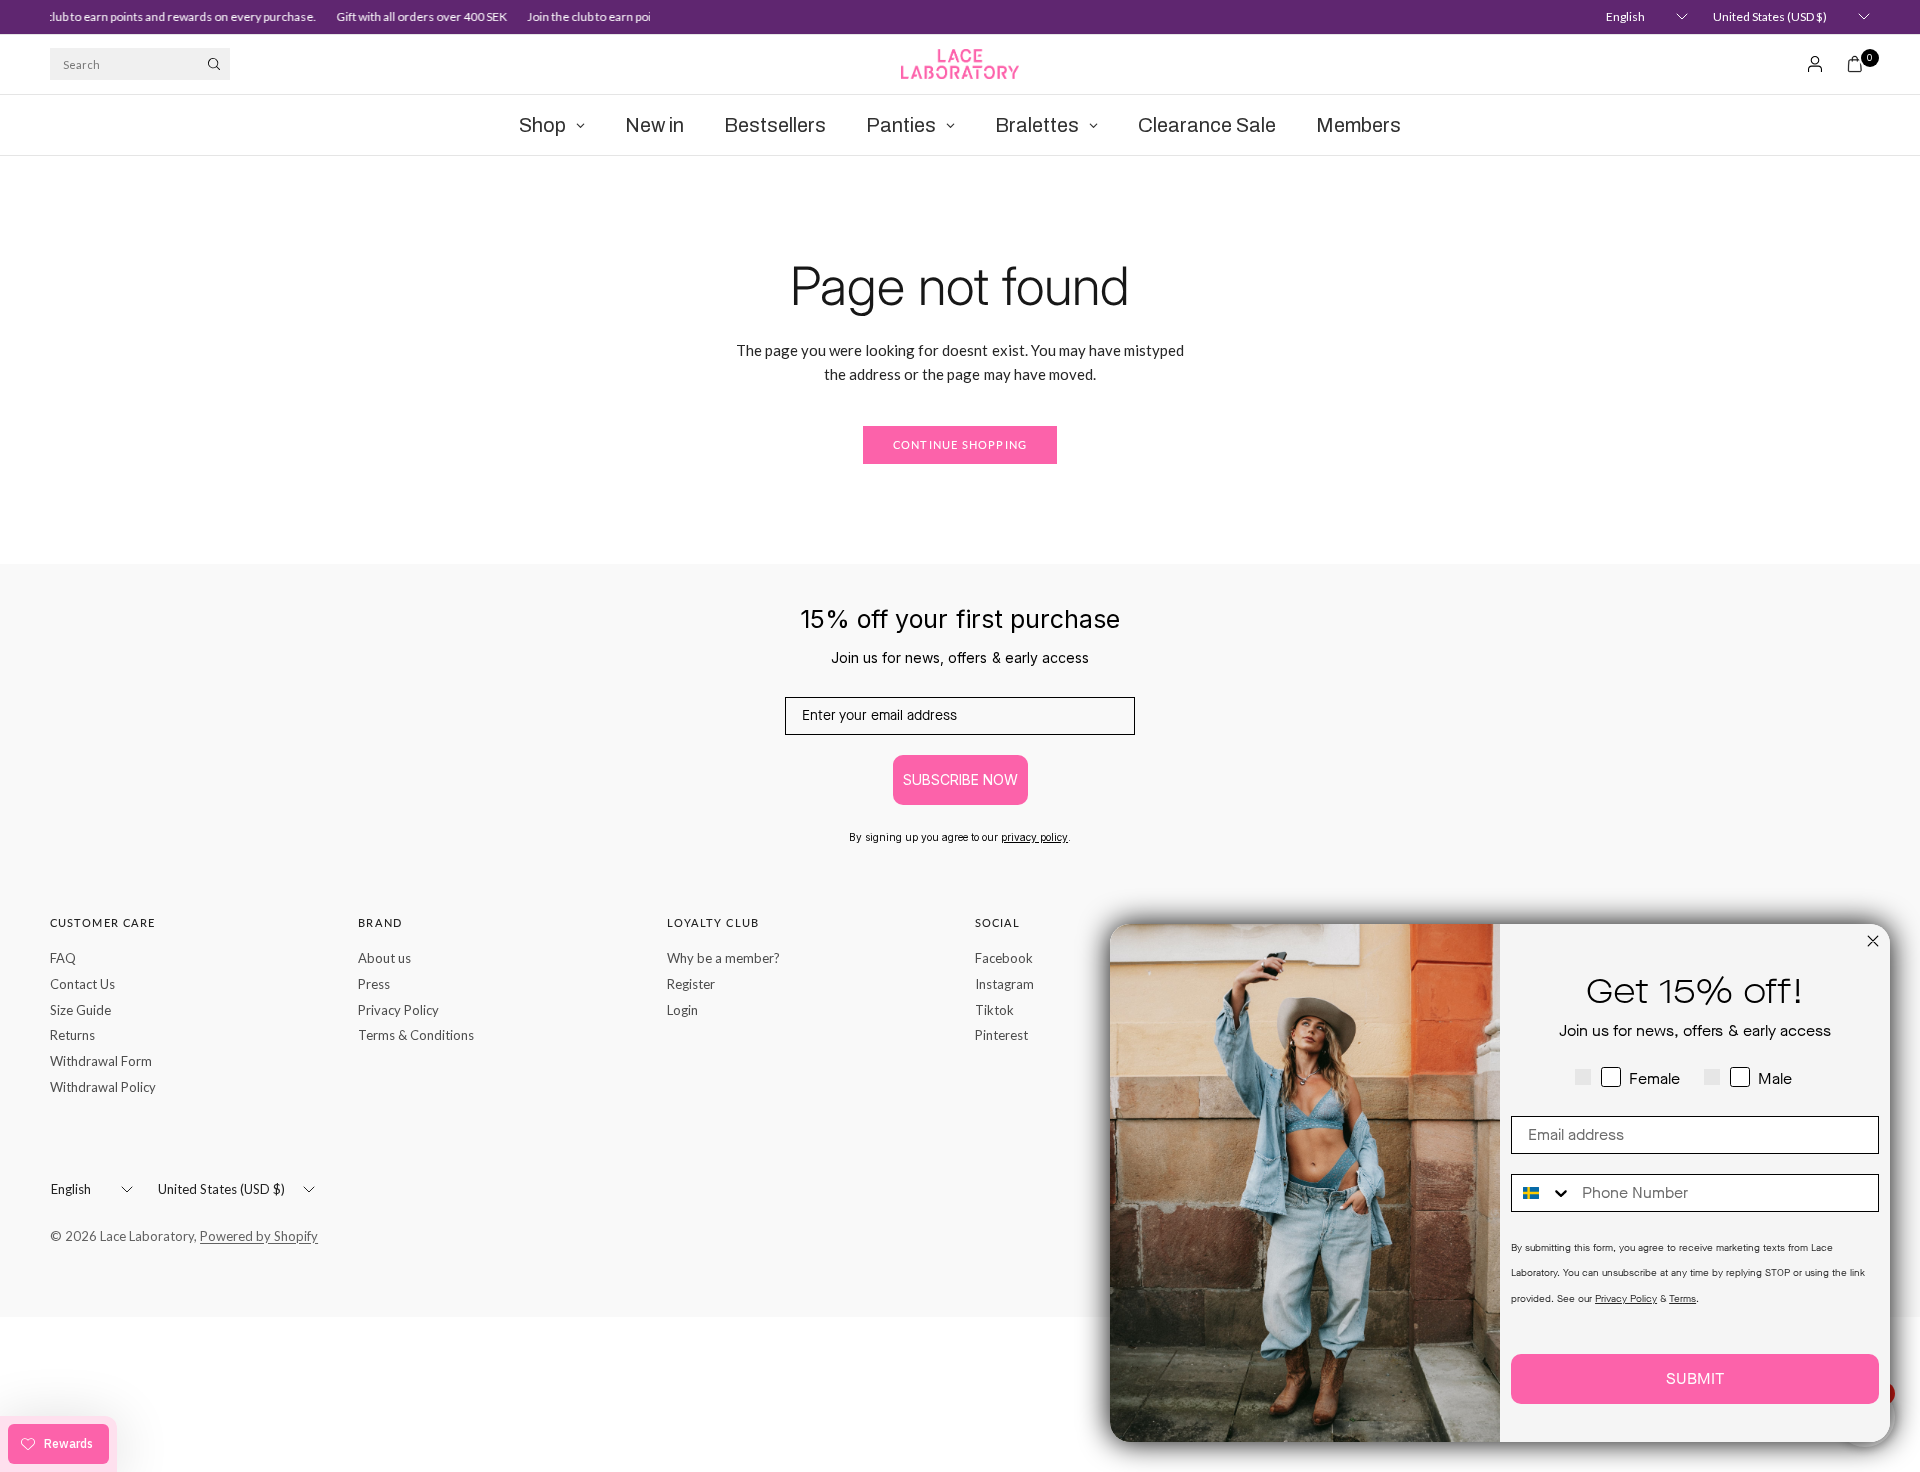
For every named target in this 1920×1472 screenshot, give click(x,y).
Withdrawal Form (101, 1061)
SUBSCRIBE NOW (960, 779)
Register (691, 984)
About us (384, 958)
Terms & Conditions (416, 1035)
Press (374, 984)
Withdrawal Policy (103, 1087)
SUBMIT (1695, 1378)
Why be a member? (723, 958)
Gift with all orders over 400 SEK (411, 16)
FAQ (63, 958)
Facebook (1004, 958)
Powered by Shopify (259, 1236)
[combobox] (1542, 1193)
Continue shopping (960, 444)
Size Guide (80, 1010)
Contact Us (82, 984)
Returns (72, 1035)
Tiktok (994, 1010)
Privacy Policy (398, 1010)
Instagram (1004, 984)
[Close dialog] (1873, 941)
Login (682, 1010)
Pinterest (1001, 1035)
